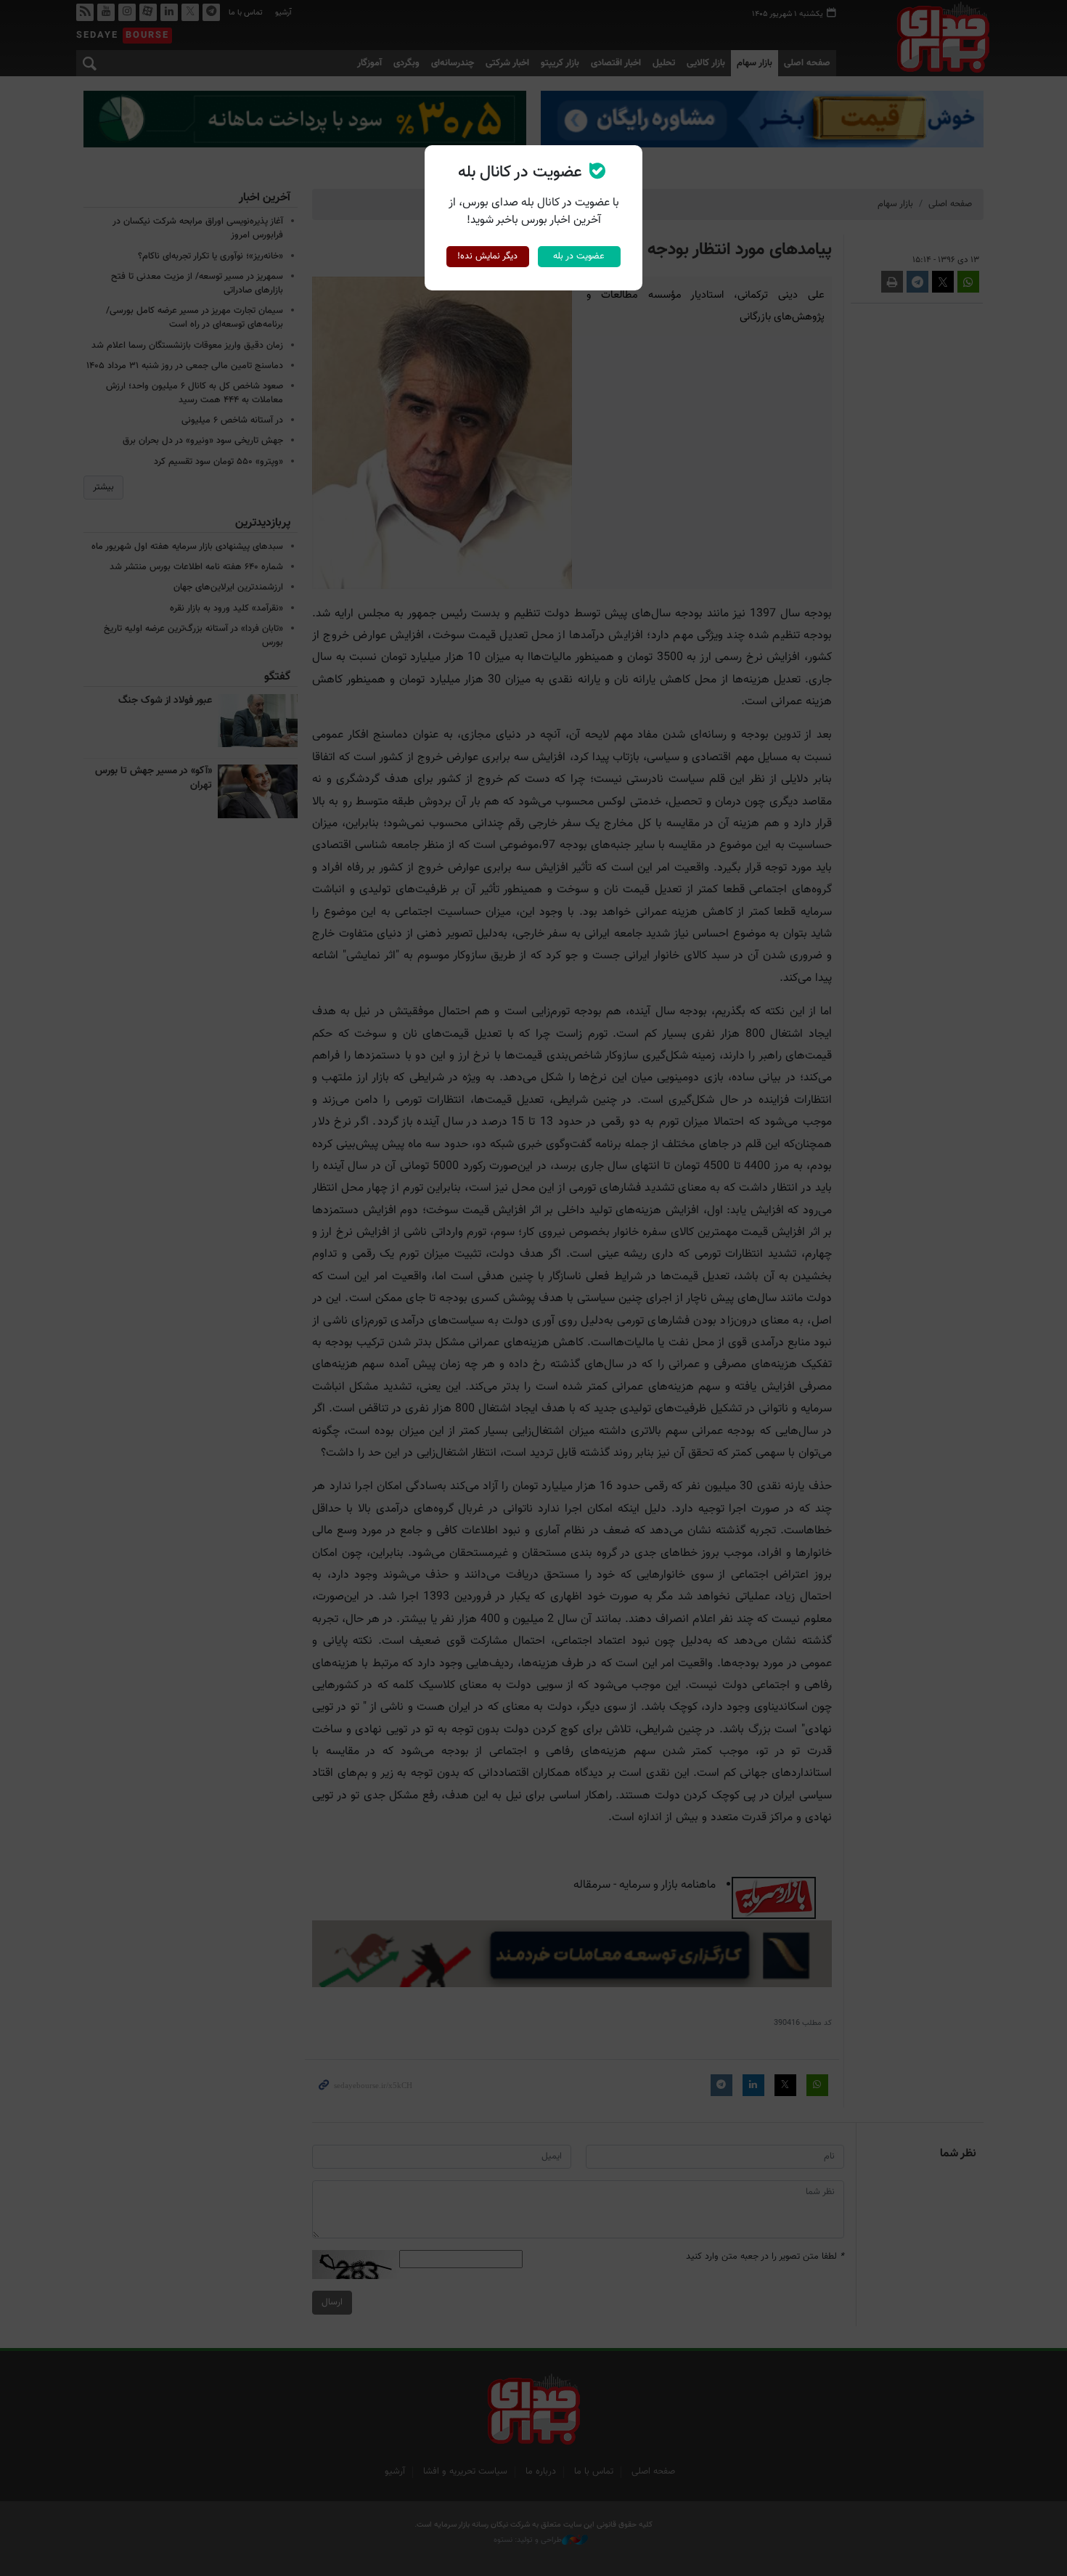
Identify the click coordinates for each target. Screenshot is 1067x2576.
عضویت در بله (579, 256)
